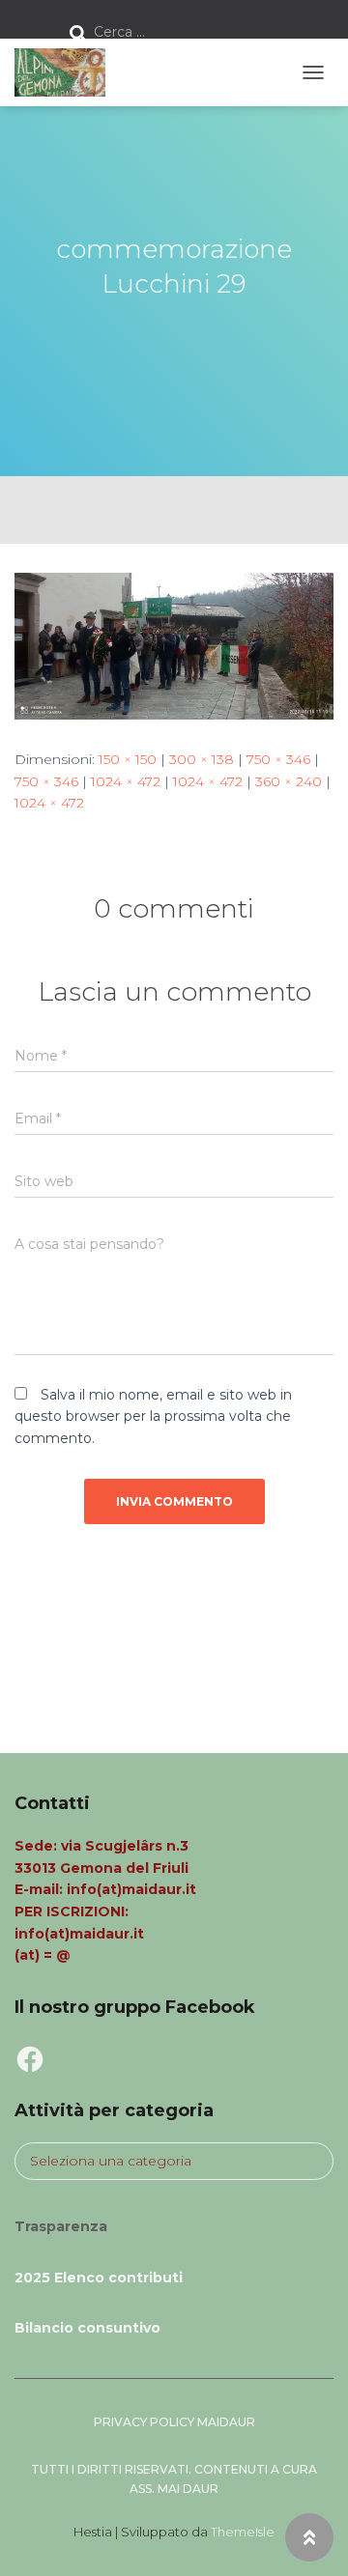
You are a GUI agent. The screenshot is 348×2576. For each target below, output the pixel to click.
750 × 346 (278, 759)
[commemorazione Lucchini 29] (174, 644)
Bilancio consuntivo (87, 2328)
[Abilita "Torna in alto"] (309, 2537)
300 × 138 (202, 759)
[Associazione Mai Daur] (67, 72)
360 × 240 (289, 781)
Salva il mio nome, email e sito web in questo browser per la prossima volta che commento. (153, 1416)
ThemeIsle (243, 2532)
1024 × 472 (126, 781)
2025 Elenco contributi (99, 2278)
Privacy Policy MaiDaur (174, 2422)
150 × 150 (128, 759)
